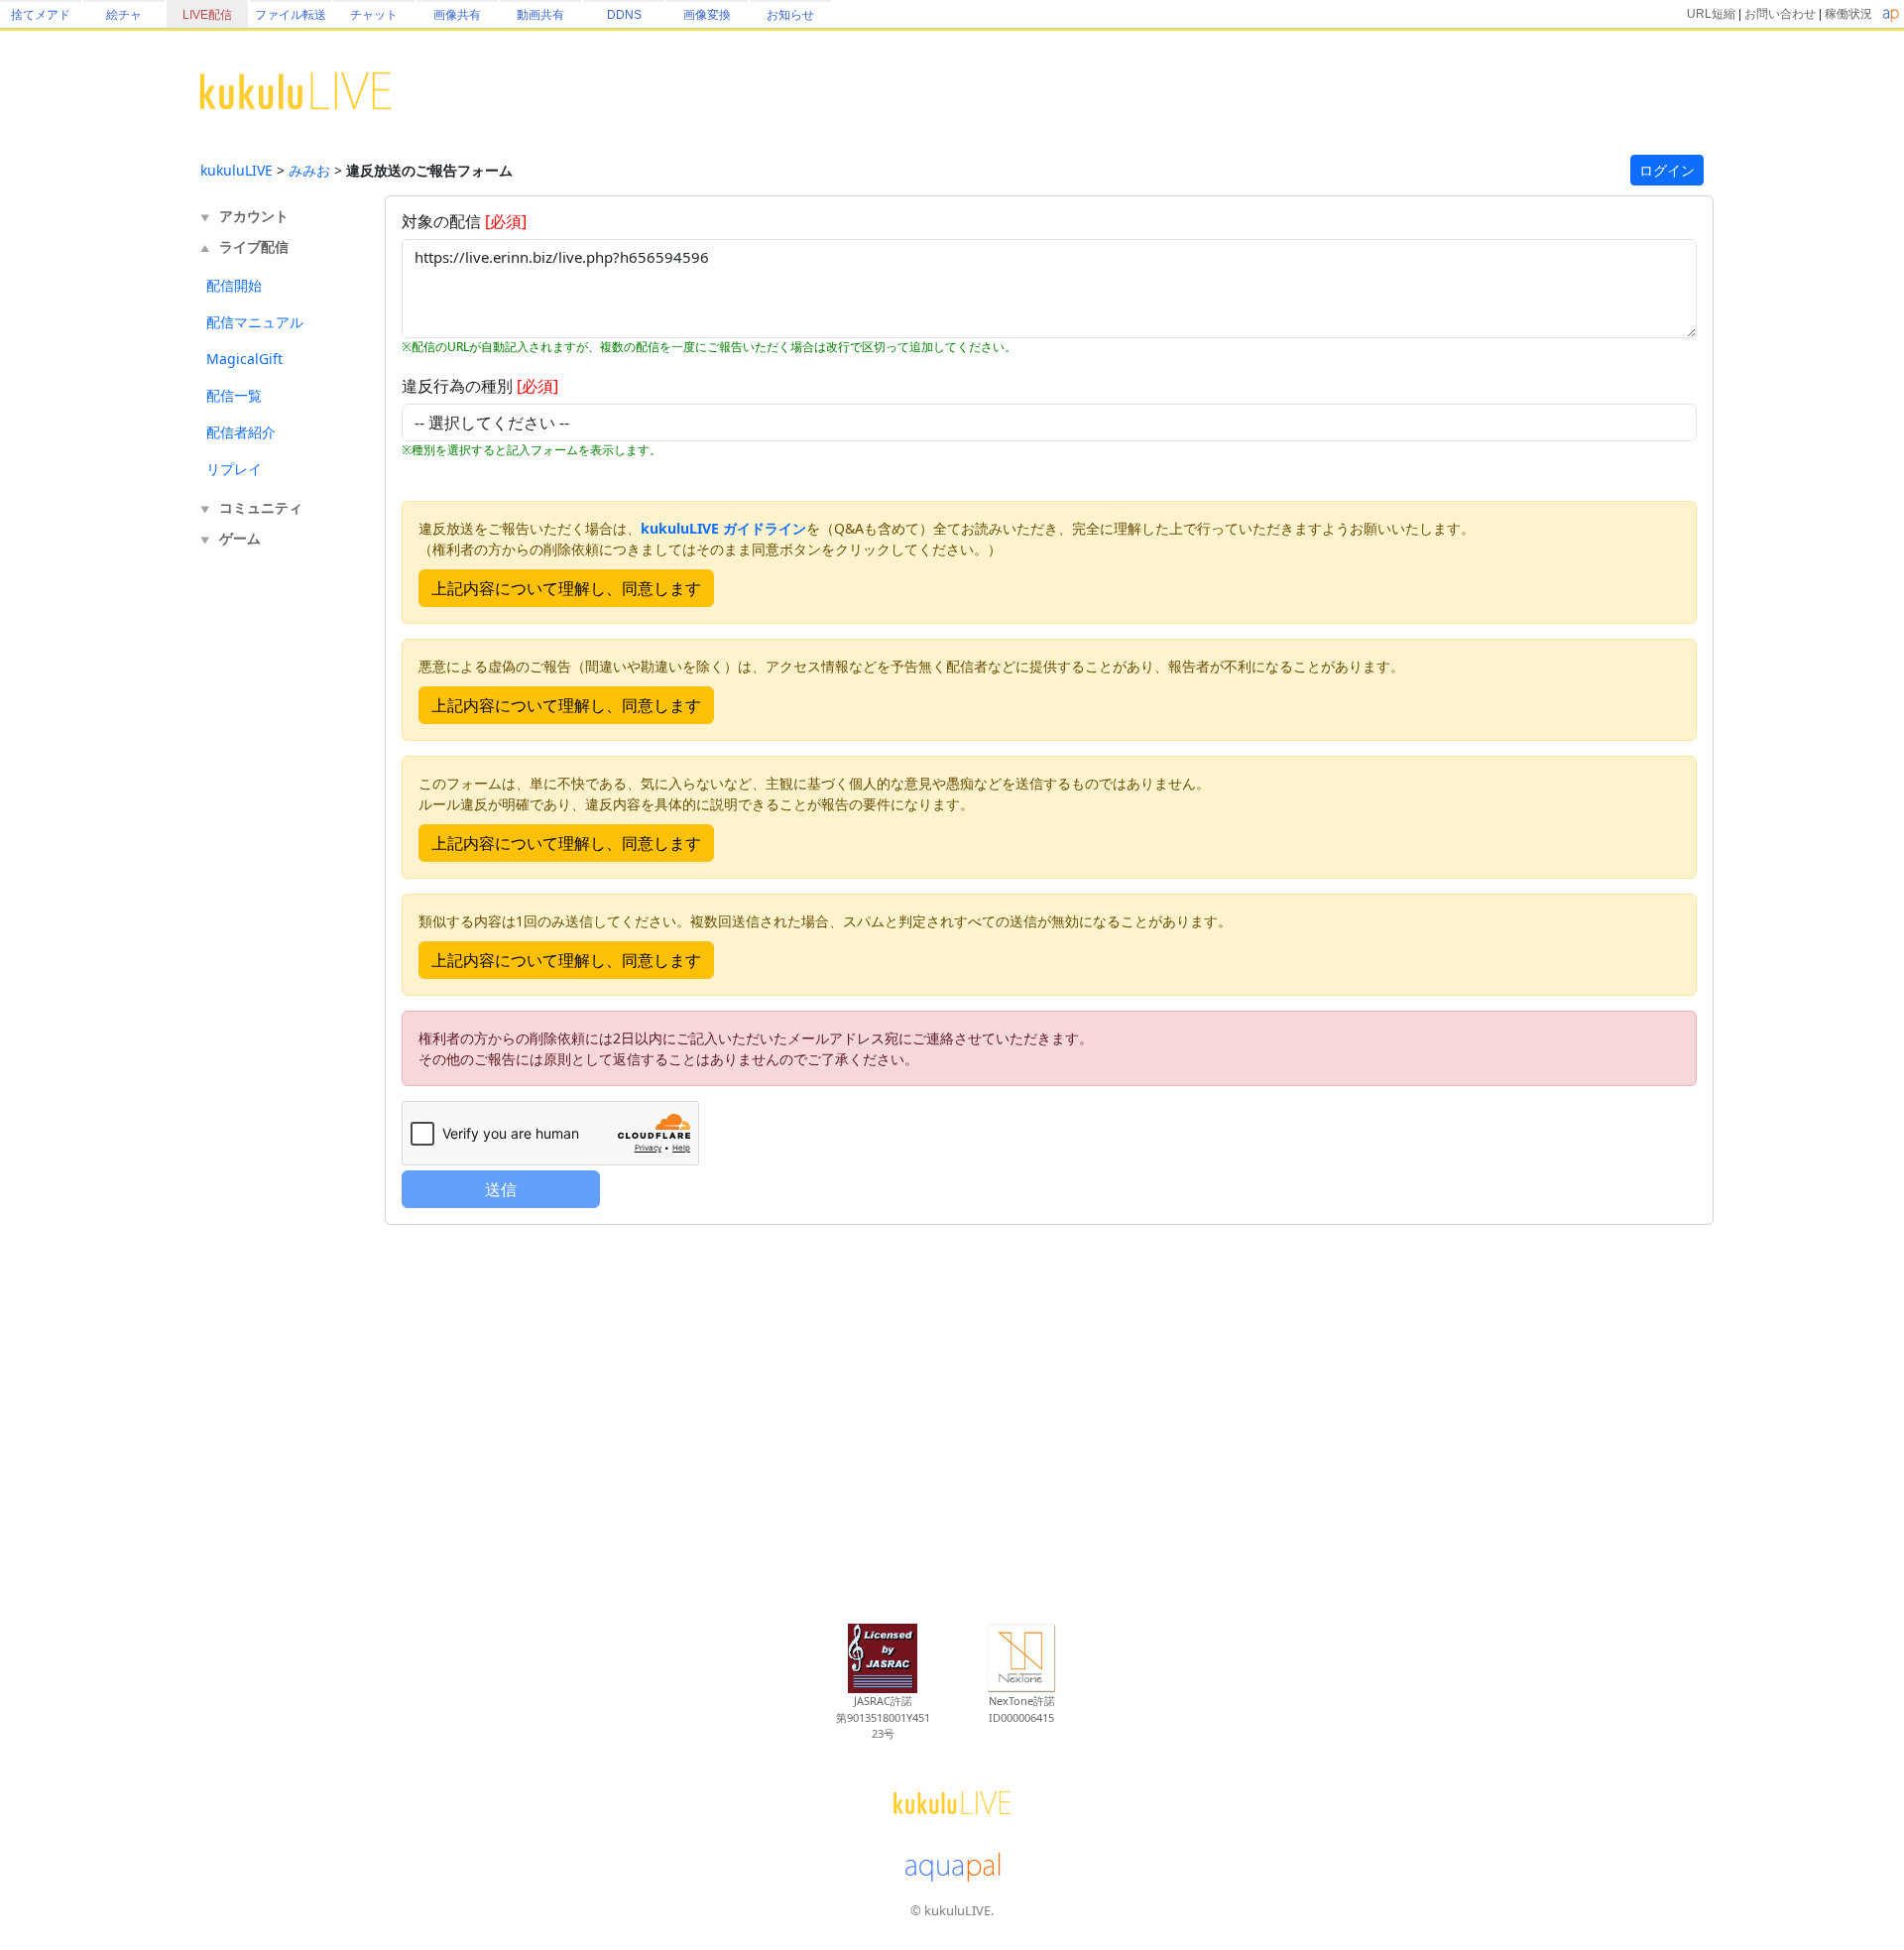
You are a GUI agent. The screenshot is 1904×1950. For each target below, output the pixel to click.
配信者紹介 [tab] (241, 432)
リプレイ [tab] (234, 469)
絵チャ (124, 15)
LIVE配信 (207, 15)
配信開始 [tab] (234, 285)
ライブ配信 (254, 246)
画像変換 (707, 15)
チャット (374, 15)
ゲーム (240, 538)
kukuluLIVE (237, 170)
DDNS (624, 15)
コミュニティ (261, 507)
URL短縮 (1711, 14)
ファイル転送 (291, 15)
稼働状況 (1848, 14)
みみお (309, 170)
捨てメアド (41, 15)
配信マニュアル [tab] (255, 322)
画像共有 (457, 15)
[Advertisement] (280, 881)
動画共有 (540, 15)
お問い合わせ (1780, 14)
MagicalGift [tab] (244, 359)
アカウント (254, 216)
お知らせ (790, 15)
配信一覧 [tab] (234, 395)
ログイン (1667, 170)
